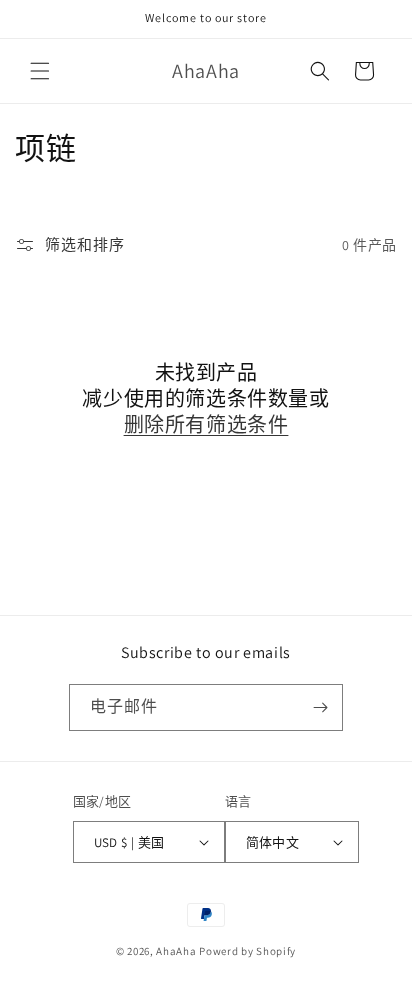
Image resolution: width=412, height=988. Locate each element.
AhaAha (176, 951)
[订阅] (320, 707)
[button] (40, 71)
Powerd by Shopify (247, 951)
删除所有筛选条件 (206, 425)
